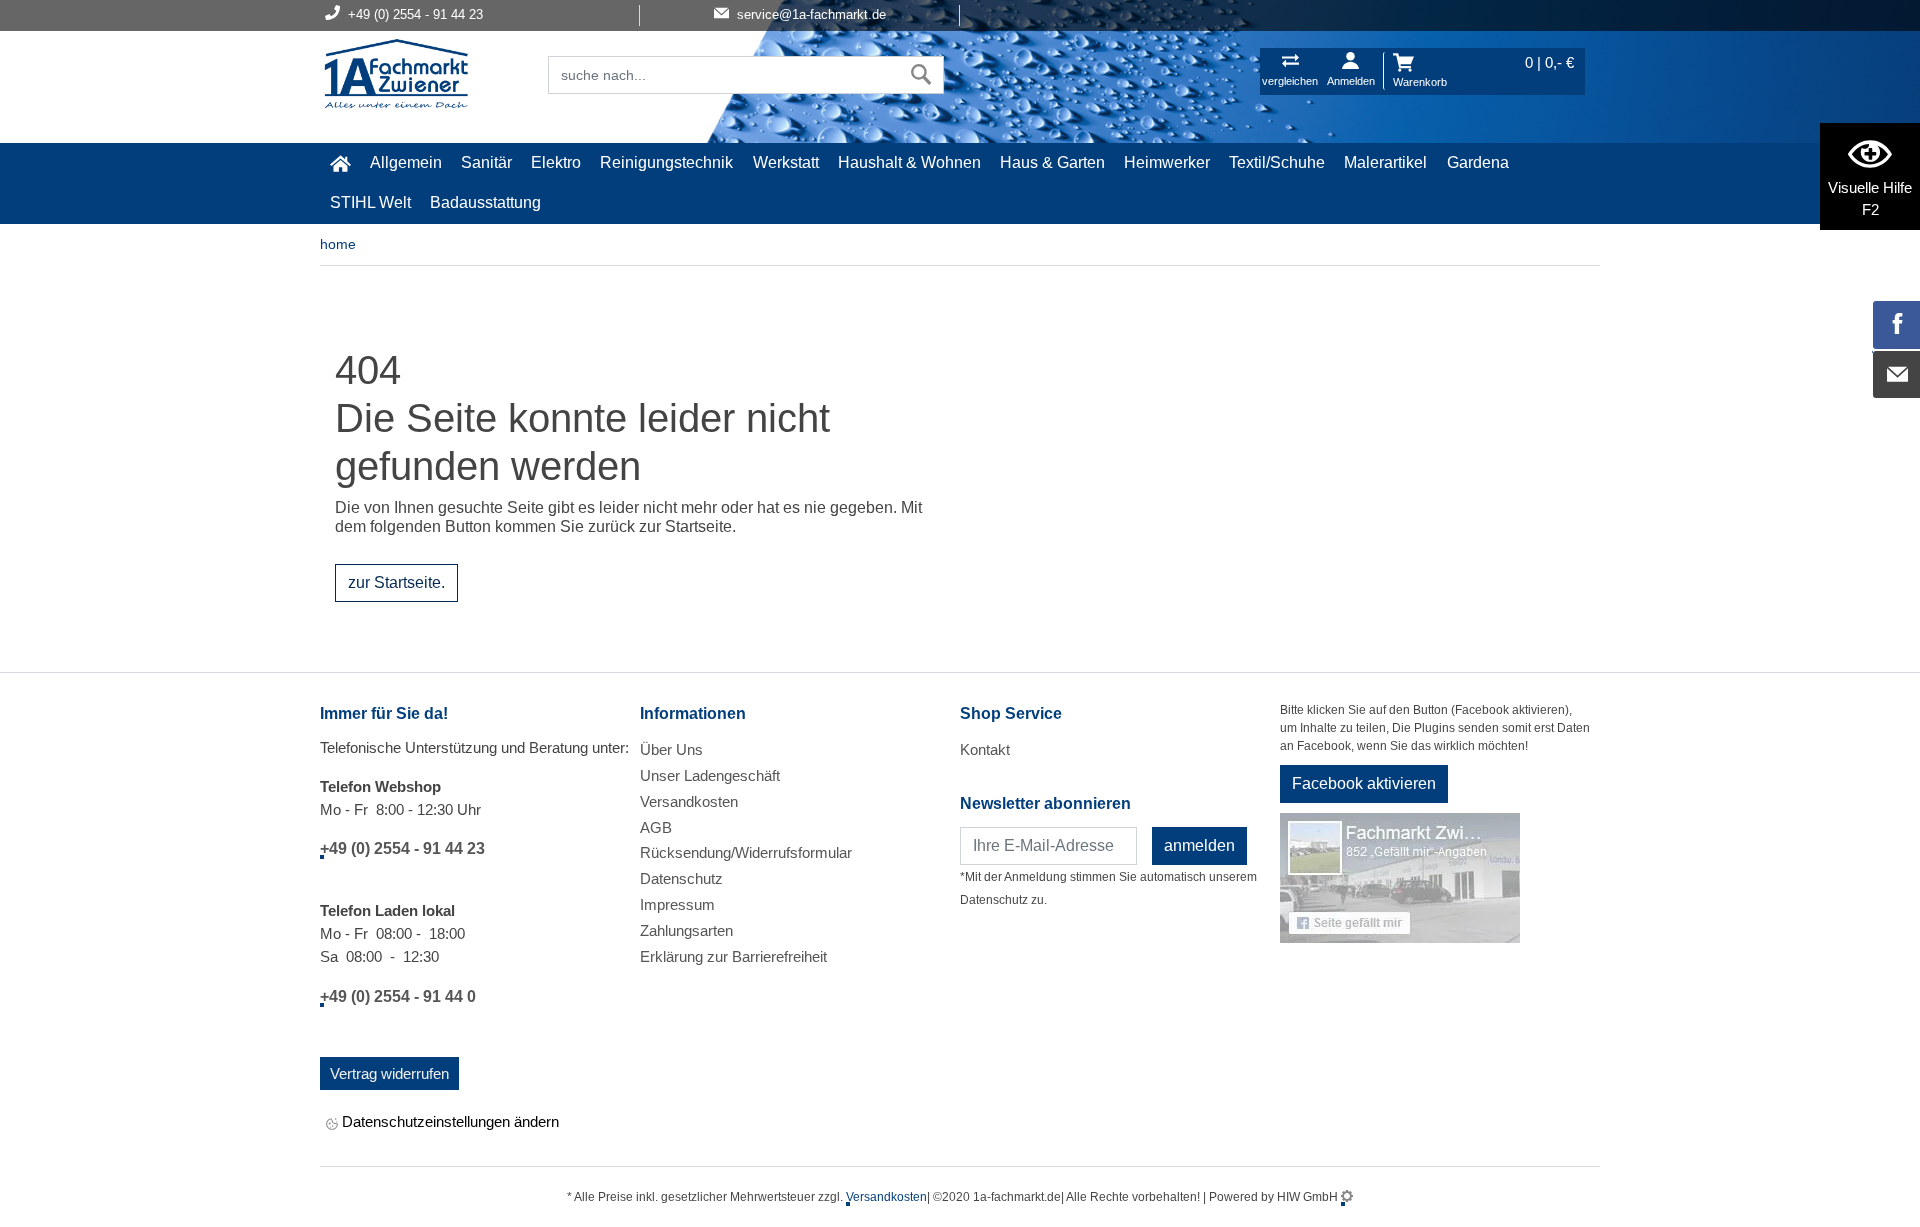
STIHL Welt (370, 202)
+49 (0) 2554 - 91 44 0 (398, 996)
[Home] (396, 76)
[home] (340, 163)
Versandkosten (689, 801)
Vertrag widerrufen (389, 1073)
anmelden (1199, 845)
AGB (656, 827)
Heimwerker (1167, 162)
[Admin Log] (1347, 1197)
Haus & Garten (1052, 162)
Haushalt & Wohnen (909, 162)
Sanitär (486, 162)
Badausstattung (485, 202)
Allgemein (406, 162)
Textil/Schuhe (1277, 162)
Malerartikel (1385, 162)
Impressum (677, 904)
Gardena (1478, 162)
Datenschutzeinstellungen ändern (448, 1121)
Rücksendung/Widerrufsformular (746, 852)
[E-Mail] (1897, 375)
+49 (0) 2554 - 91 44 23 (402, 848)
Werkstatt (786, 162)
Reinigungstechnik (666, 162)
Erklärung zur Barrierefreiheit (733, 956)
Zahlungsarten (686, 930)
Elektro (556, 162)
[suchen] (921, 75)
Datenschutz (681, 878)
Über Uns (671, 749)
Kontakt (985, 749)
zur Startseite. (396, 582)
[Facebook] (1897, 325)
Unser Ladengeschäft (710, 775)
